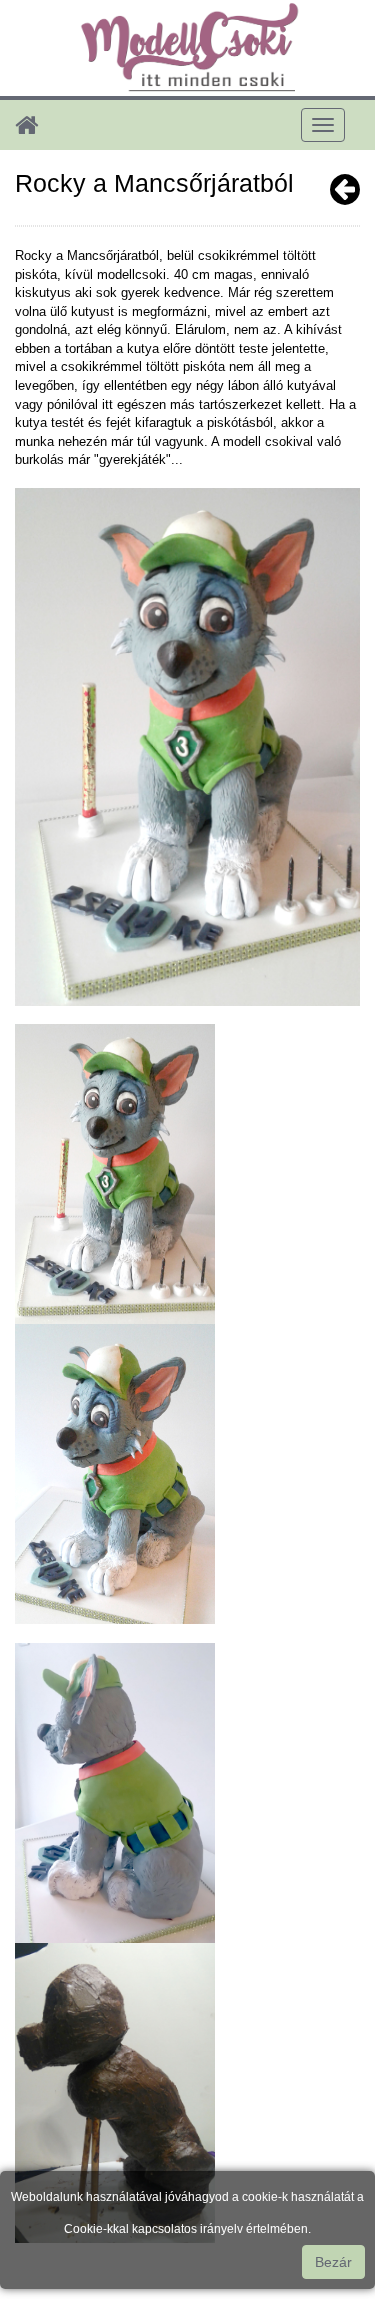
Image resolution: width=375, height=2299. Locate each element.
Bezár (333, 2262)
